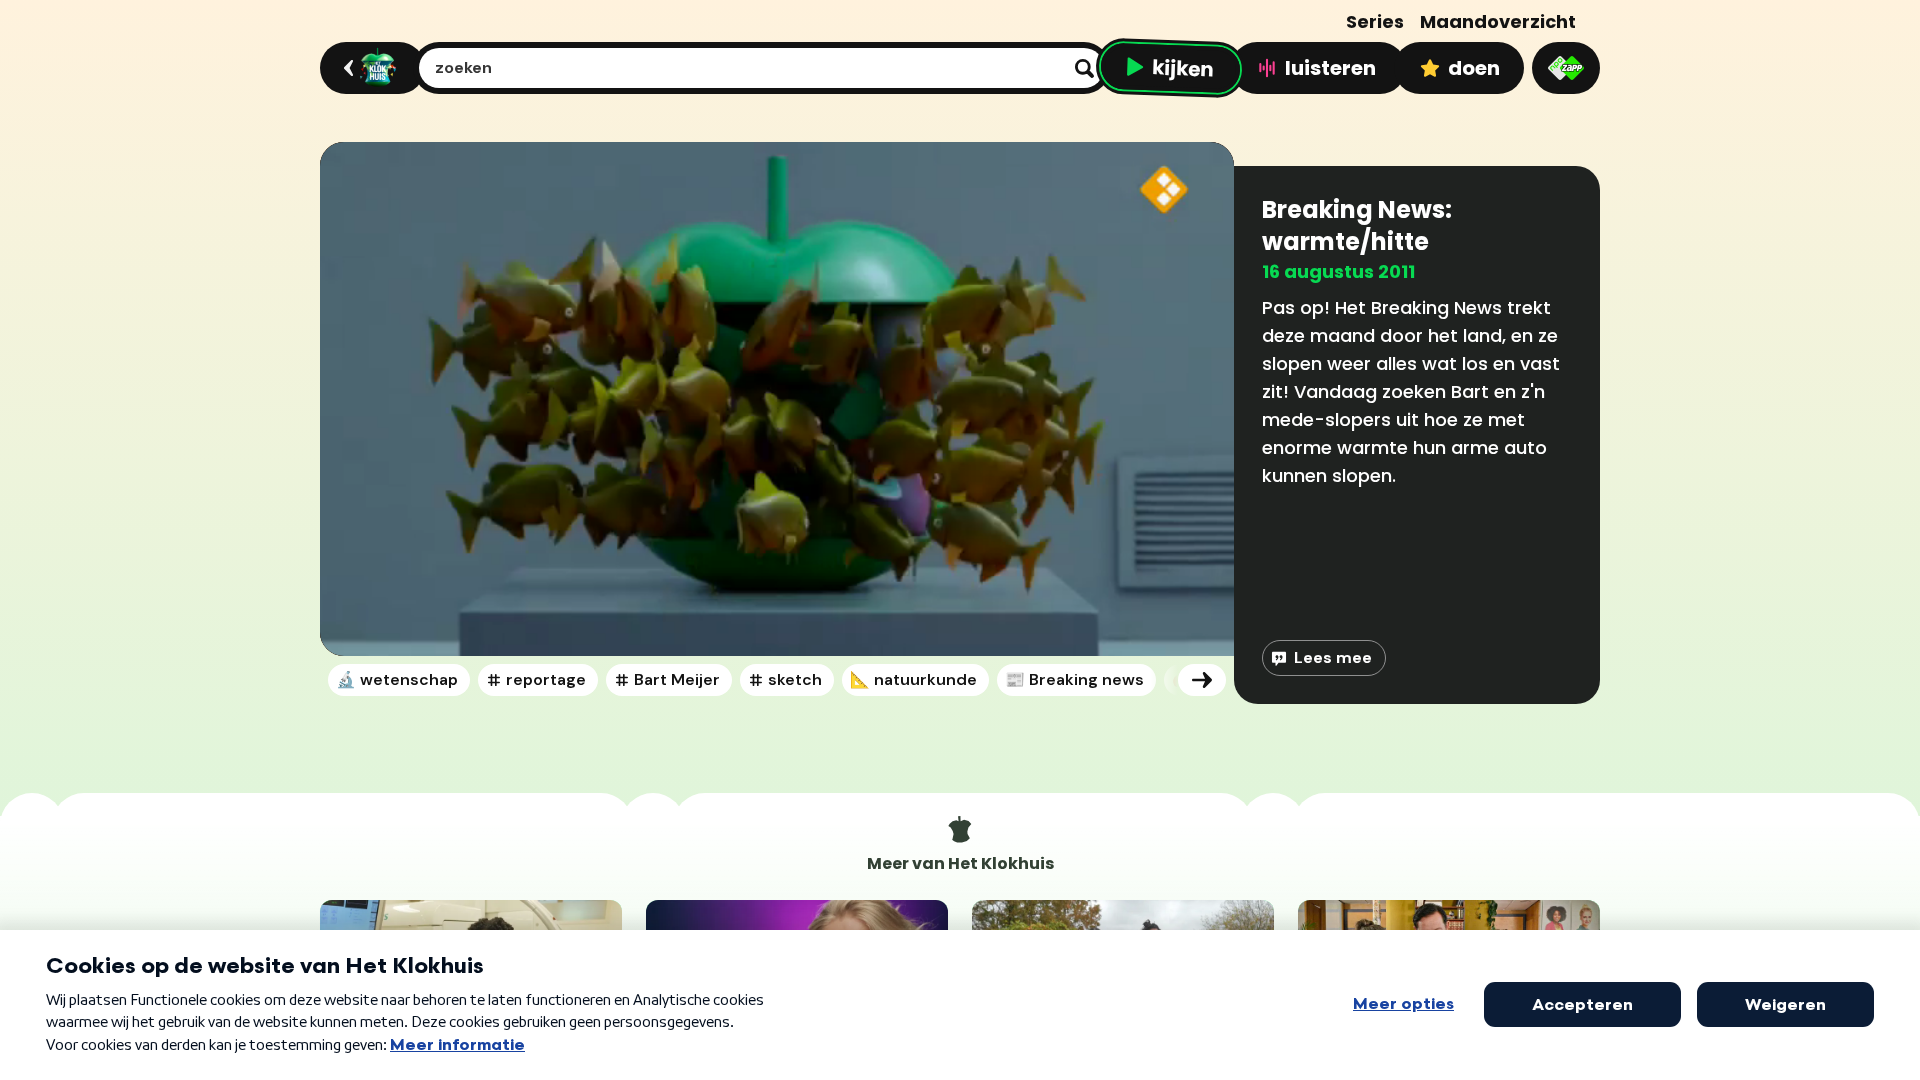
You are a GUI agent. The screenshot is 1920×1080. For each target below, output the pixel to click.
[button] (777, 399)
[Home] (369, 68)
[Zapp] (1566, 68)
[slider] (783, 570)
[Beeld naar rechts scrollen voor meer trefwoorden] (1202, 680)
